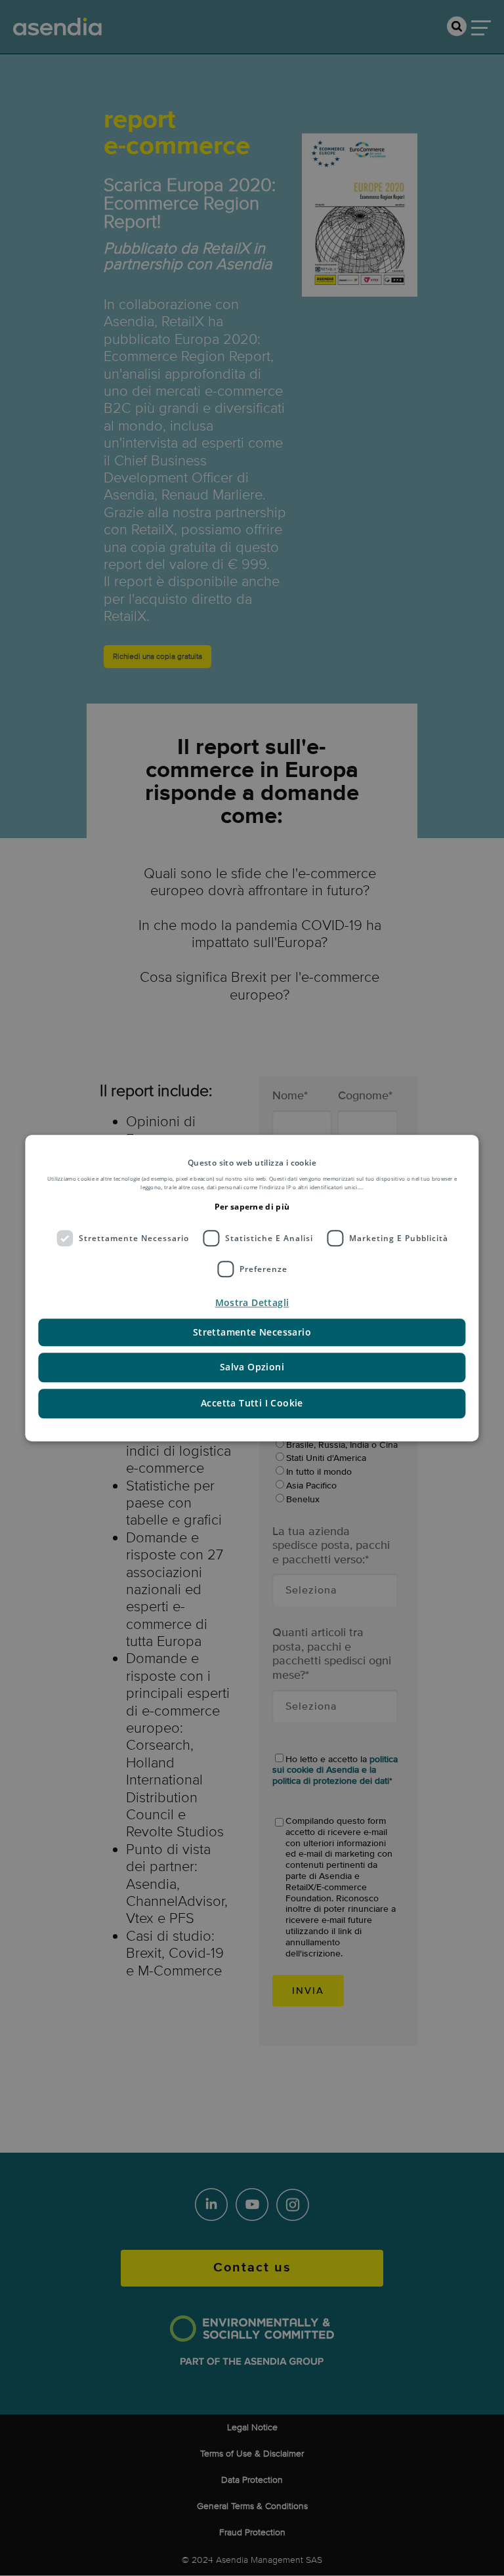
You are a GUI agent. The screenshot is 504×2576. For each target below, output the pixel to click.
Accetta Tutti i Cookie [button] (252, 1403)
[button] (252, 1303)
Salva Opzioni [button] (252, 1367)
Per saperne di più (252, 1207)
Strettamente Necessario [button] (252, 1333)
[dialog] (252, 1288)
